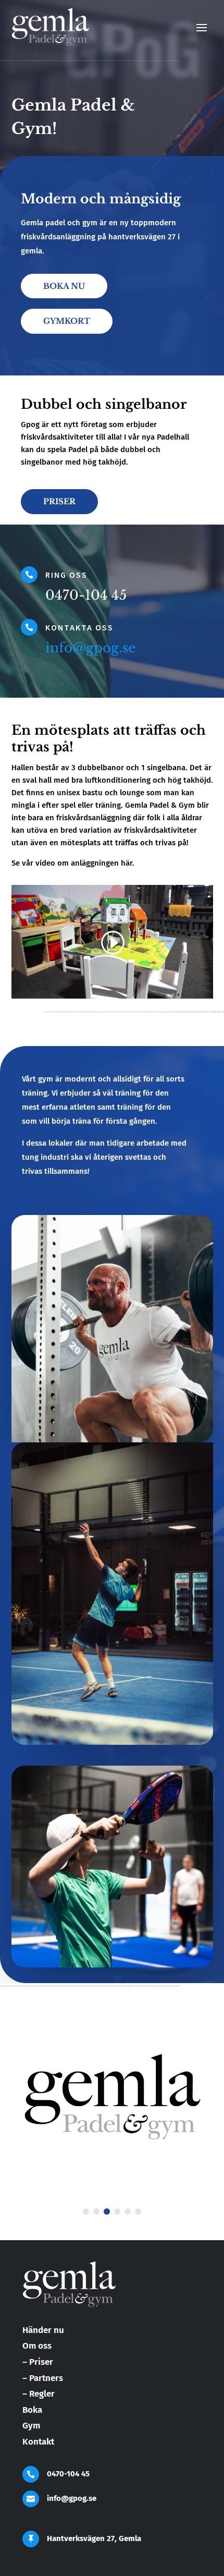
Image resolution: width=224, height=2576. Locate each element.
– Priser (38, 2362)
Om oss (37, 2346)
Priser (59, 501)
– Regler (39, 2394)
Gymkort (67, 321)
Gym (31, 2426)
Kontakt (38, 2442)
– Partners (43, 2378)
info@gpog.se (90, 648)
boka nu (64, 286)
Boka (32, 2410)
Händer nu (43, 2330)
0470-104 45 (68, 2474)
